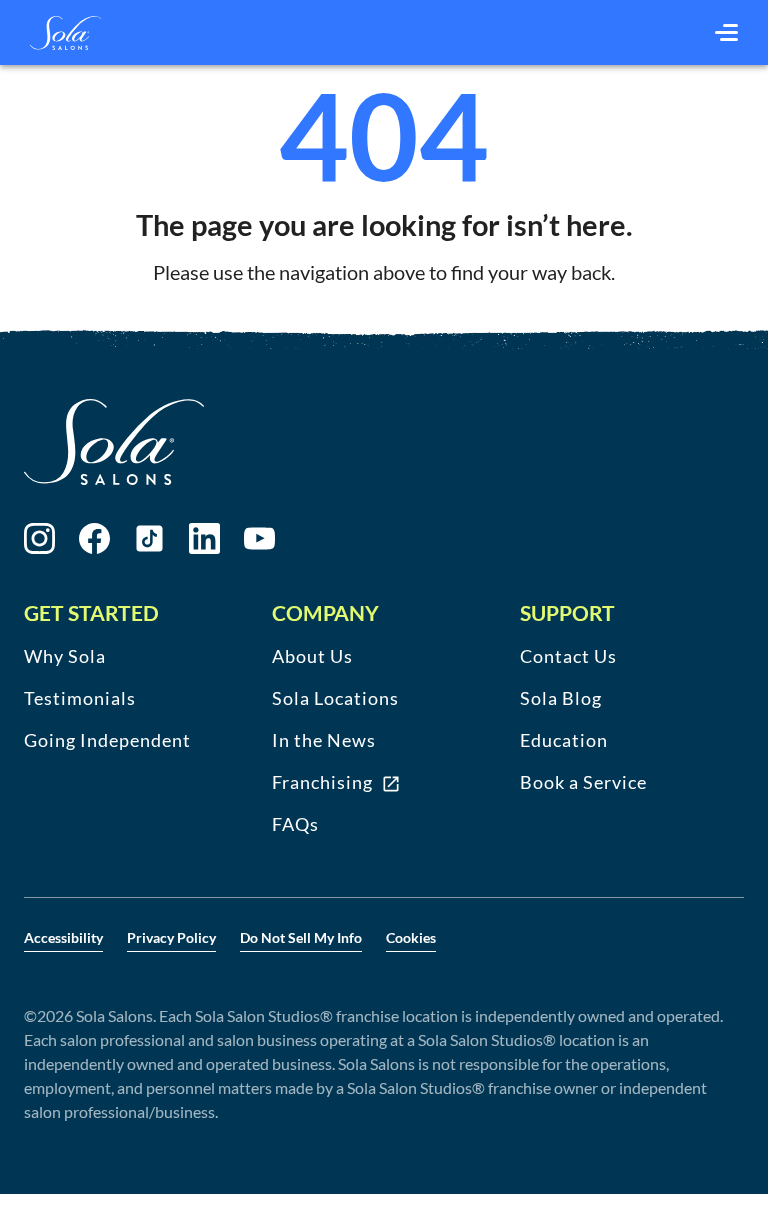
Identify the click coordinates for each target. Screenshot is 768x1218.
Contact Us (568, 656)
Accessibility (63, 937)
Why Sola (65, 656)
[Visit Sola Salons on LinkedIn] (204, 538)
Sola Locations (335, 698)
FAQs (295, 824)
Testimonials (80, 698)
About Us (312, 656)
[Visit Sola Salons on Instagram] (39, 538)
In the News (324, 740)
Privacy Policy (171, 937)
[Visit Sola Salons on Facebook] (94, 538)
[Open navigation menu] (726, 33)
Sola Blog (561, 698)
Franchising (322, 782)
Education (564, 740)
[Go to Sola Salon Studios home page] (65, 33)
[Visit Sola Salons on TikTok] (149, 538)
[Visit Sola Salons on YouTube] (259, 538)
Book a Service (583, 782)
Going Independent (107, 740)
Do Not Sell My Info (301, 937)
